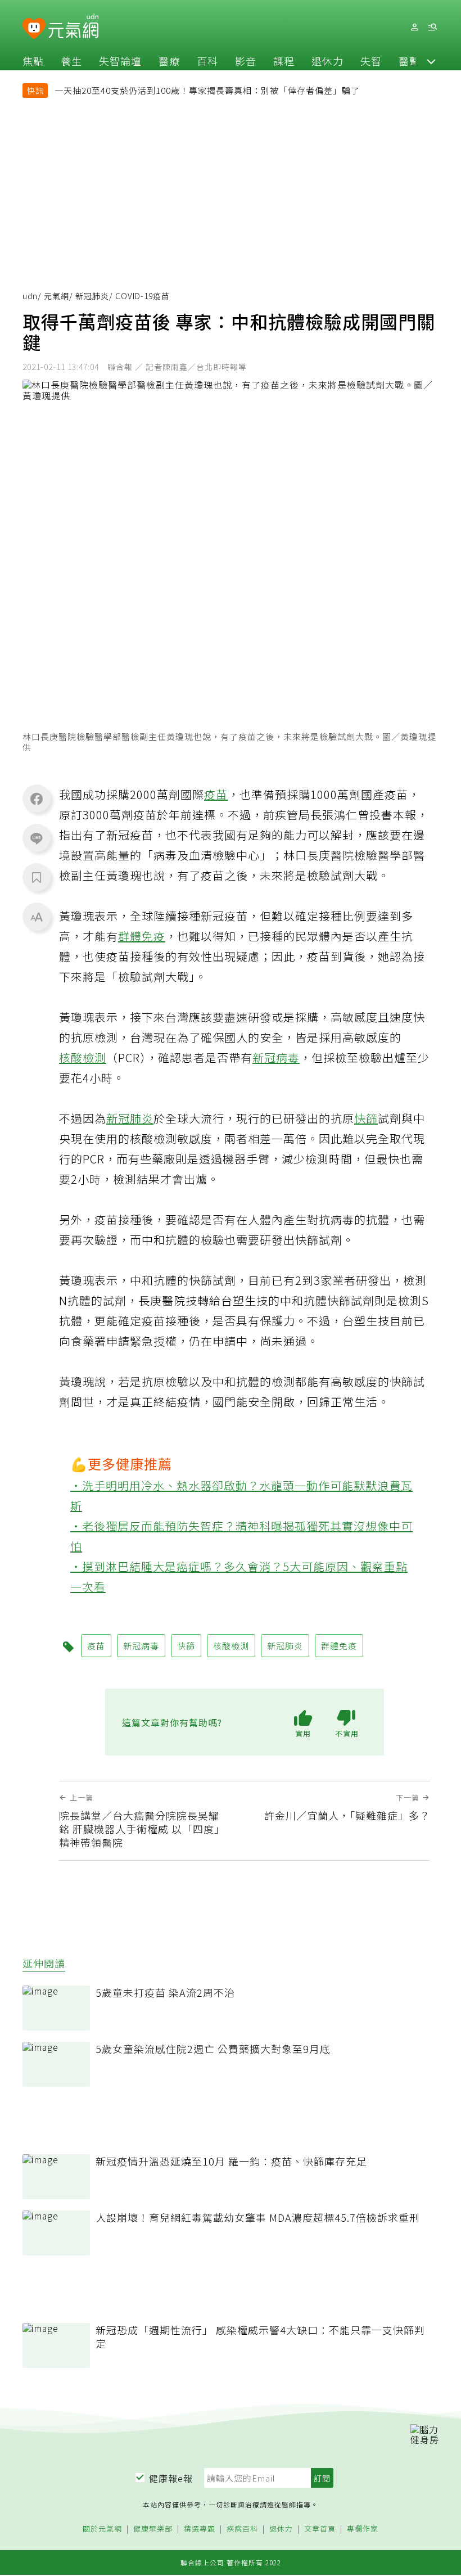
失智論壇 (120, 61)
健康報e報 (171, 2478)
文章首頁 (320, 2529)
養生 (71, 61)
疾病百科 (242, 2529)
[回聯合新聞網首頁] (34, 29)
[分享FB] (37, 798)
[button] (431, 61)
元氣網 (57, 296)
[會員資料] (414, 27)
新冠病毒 (276, 1057)
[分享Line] (37, 838)
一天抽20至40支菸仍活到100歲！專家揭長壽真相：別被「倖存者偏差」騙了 (207, 90)
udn (30, 296)
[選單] (432, 27)
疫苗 (216, 794)
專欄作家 (363, 2529)
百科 (207, 61)
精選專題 (200, 2529)
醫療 (169, 61)
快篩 (366, 1118)
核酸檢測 (83, 1057)
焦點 (33, 61)
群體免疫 (142, 936)
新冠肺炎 (92, 296)
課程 (284, 61)
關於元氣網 (102, 2529)
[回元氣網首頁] (73, 27)
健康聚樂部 (153, 2529)
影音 (246, 61)
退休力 (327, 61)
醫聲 (409, 61)
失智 (371, 61)
